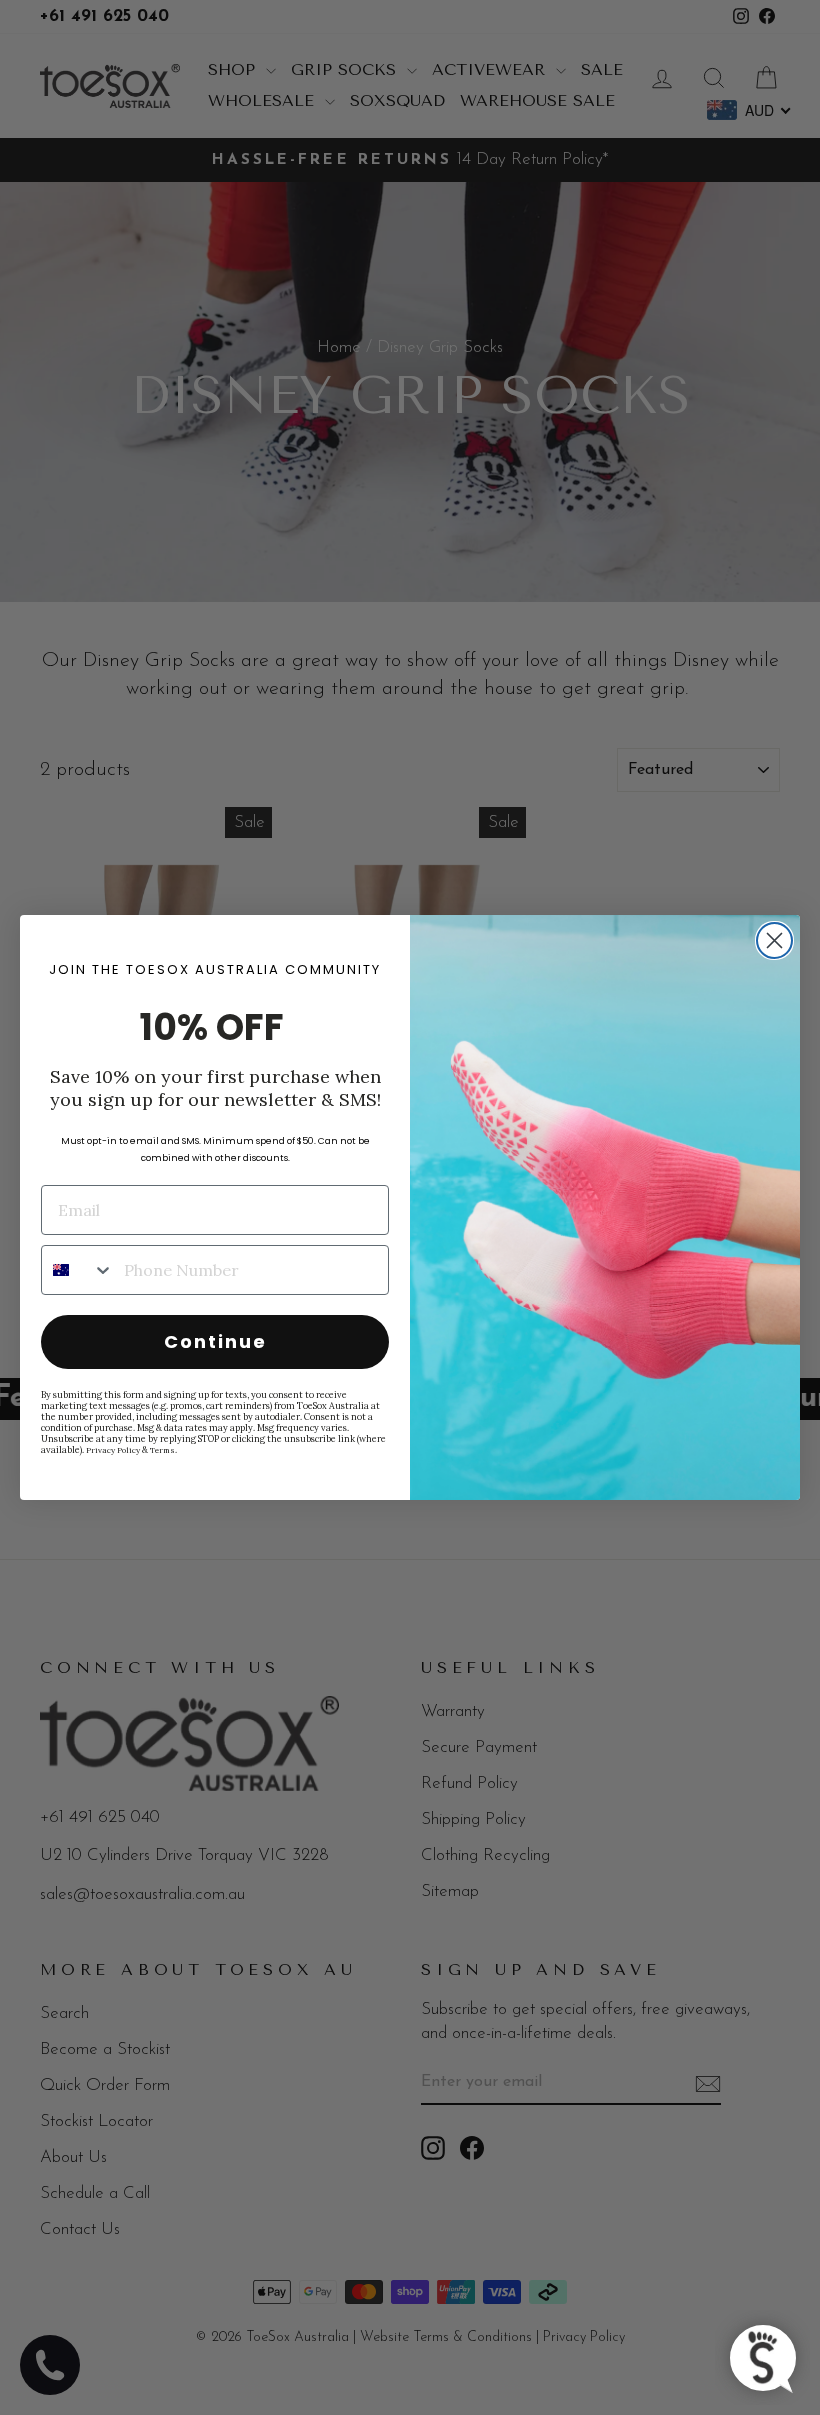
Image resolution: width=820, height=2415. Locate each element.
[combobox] (78, 1270)
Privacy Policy (113, 1450)
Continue (215, 1341)
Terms (162, 1450)
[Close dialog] (774, 940)
